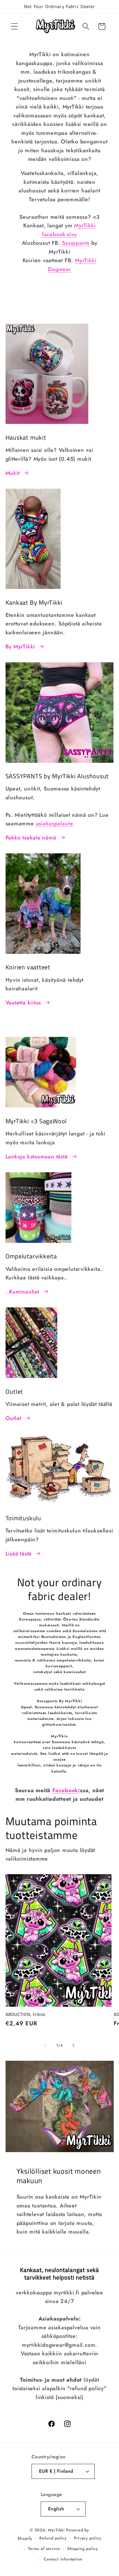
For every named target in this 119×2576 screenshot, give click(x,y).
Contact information (63, 2559)
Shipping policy (83, 2549)
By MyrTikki (20, 646)
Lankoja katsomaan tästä (37, 1156)
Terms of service (44, 2549)
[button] (14, 26)
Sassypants (76, 243)
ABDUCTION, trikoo (25, 2014)
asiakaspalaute (55, 823)
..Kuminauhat (22, 1292)
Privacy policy (88, 2538)
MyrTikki (56, 2530)
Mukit (13, 473)
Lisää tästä (19, 1554)
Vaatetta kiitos (23, 1003)
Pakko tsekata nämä (31, 838)
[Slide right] (74, 2046)
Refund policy (53, 2538)
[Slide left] (45, 2046)
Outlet (14, 1418)
